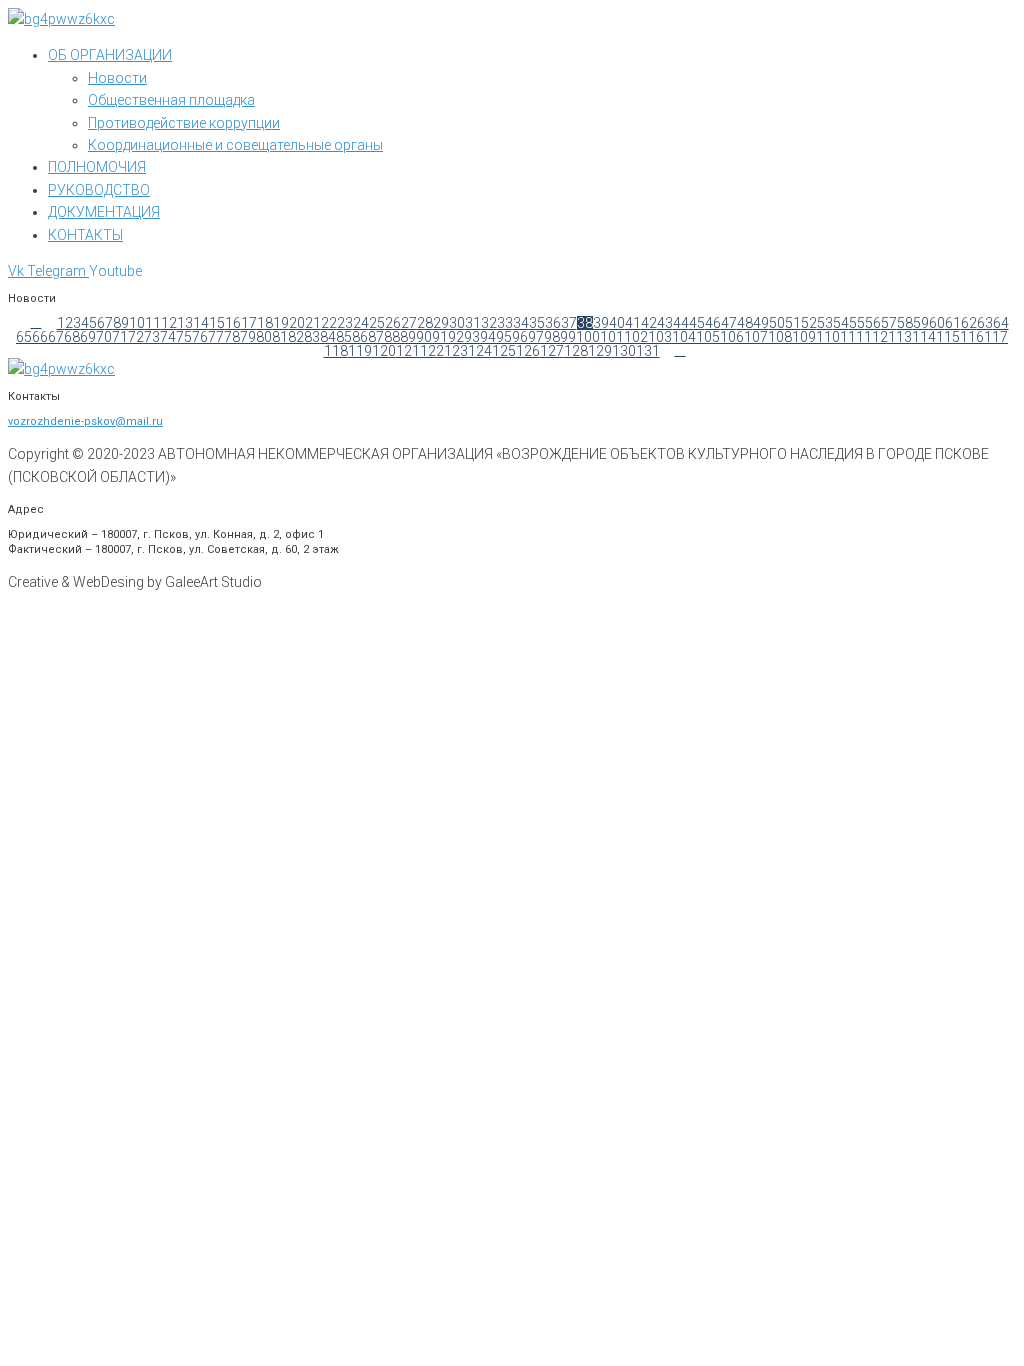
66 (40, 337)
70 (104, 337)
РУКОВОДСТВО (99, 190)
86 (360, 337)
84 (328, 337)
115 (948, 337)
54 (841, 323)
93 (472, 337)
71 (120, 337)
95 (504, 337)
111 (852, 337)
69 (88, 337)
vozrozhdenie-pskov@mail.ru (85, 421)
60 (937, 323)
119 (360, 351)
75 (184, 337)
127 (552, 351)
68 (72, 337)
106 (732, 337)
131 (648, 351)
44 (681, 323)
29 (441, 323)
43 (665, 323)
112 (876, 337)
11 (153, 323)
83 (312, 337)
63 (985, 323)
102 (636, 337)
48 (745, 323)
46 (713, 323)
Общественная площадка (171, 100)
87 (376, 337)
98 (552, 337)
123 (456, 351)
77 (216, 337)
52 (809, 323)
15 (217, 323)
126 (528, 351)
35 (537, 323)
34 (521, 323)
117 (996, 337)
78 (232, 337)
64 (1001, 323)
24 (361, 323)
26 (393, 323)
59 (921, 323)
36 (553, 323)
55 (857, 323)
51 (793, 323)
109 (804, 337)
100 (588, 337)
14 (201, 323)
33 (505, 323)
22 (329, 323)
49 (761, 323)
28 (425, 323)
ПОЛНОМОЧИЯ (97, 167)
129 (600, 351)
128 (576, 351)
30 (457, 323)
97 (536, 337)
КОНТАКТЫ (85, 235)
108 (780, 337)
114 (924, 337)
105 (708, 337)
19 (281, 323)
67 (56, 337)
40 (617, 323)
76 (200, 337)
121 (408, 351)
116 (972, 337)
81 (280, 337)
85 (344, 337)
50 (777, 323)
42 (649, 323)
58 (905, 323)
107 (756, 337)
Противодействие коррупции (184, 123)
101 (612, 337)
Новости (117, 78)
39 (601, 323)
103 (660, 337)
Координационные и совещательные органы (235, 145)
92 (456, 337)
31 (473, 323)
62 (969, 323)
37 (569, 323)
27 (409, 323)
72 (136, 337)
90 (424, 337)
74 (168, 337)
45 (697, 323)
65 (24, 337)
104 (684, 337)
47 (729, 323)
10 (137, 323)
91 (440, 337)
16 (233, 323)
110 (828, 337)
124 (480, 351)
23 (345, 323)
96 (520, 337)
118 (336, 351)
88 (392, 337)
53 (825, 323)
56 (873, 323)
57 (889, 323)
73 (152, 337)
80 (264, 337)
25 (377, 323)
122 (432, 351)
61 (953, 323)
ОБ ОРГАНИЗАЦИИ (110, 55)
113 (900, 337)
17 (249, 323)
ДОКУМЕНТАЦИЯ (104, 212)
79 (248, 337)
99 (568, 337)
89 (408, 337)
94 (488, 337)
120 (384, 351)
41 (633, 323)
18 (265, 323)
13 (185, 323)
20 (297, 323)
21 (313, 323)
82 (296, 337)
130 (624, 351)
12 (169, 323)
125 (504, 351)
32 (489, 323)
